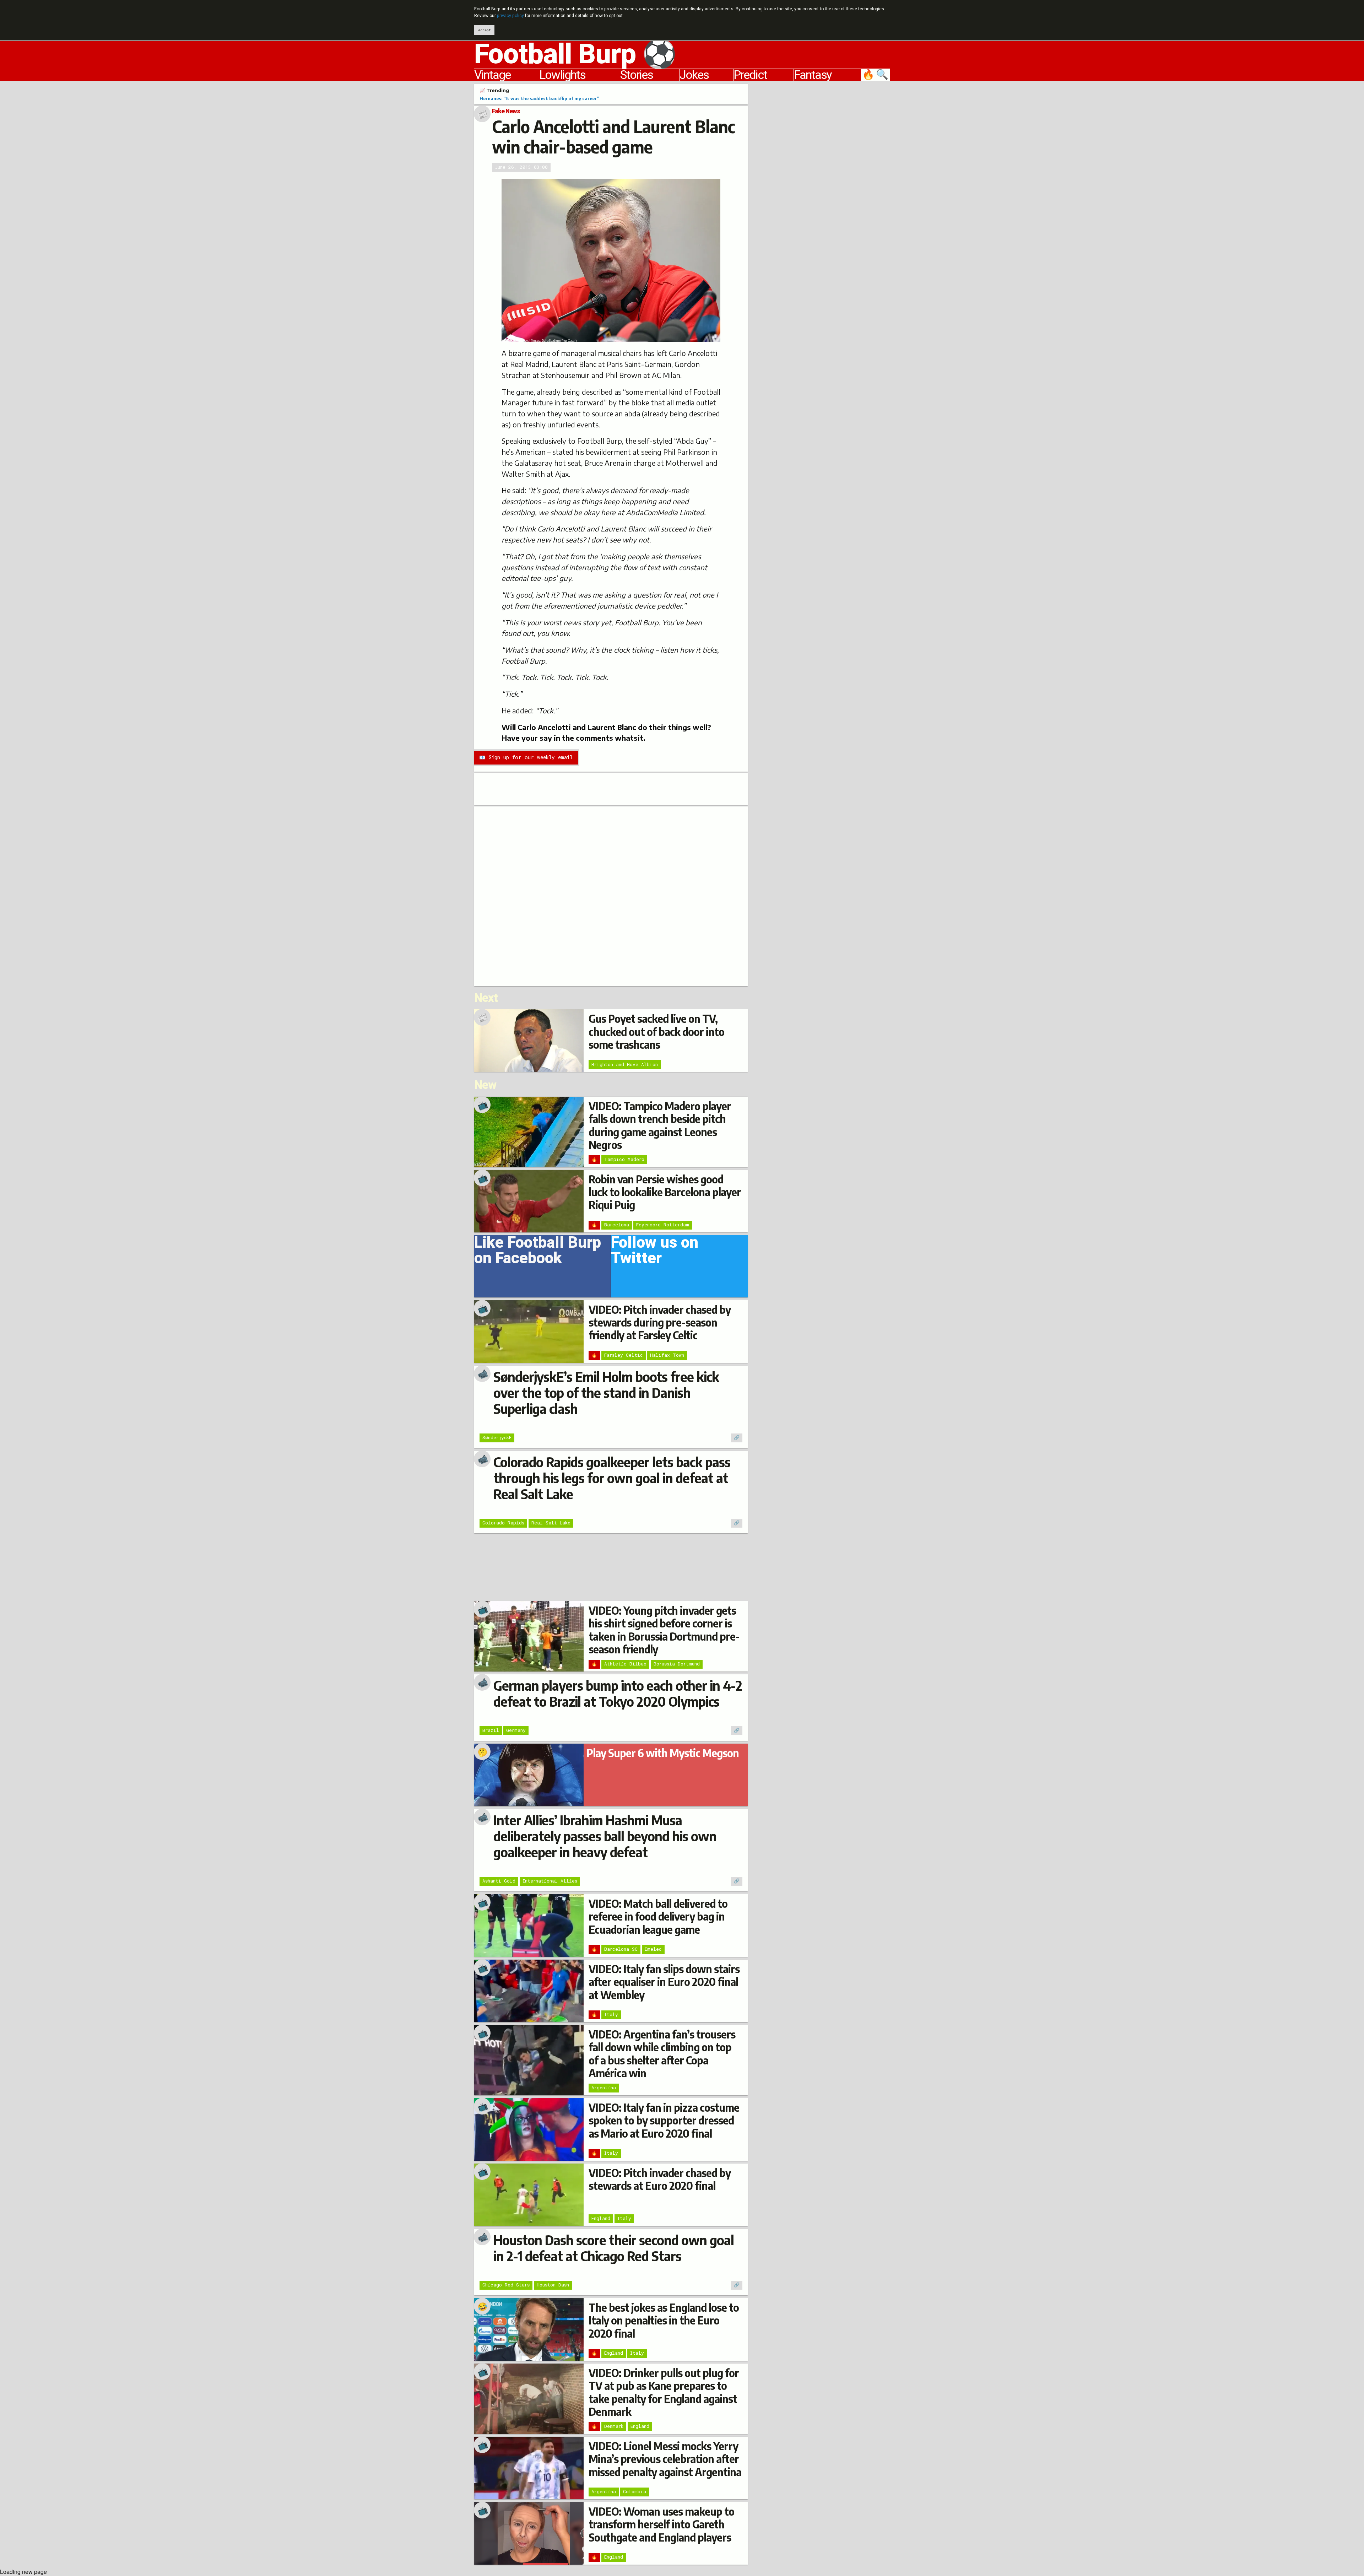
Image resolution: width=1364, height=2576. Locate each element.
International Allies (550, 1881)
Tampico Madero (624, 1159)
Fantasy (813, 75)
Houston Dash (553, 2285)
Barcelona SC (621, 1949)
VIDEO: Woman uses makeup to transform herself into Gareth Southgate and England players (661, 2524)
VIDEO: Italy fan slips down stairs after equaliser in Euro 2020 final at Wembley (664, 1982)
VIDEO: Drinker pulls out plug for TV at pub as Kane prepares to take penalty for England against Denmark (664, 2392)
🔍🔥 (876, 75)
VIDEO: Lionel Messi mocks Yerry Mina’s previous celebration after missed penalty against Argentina (665, 2459)
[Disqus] (611, 895)
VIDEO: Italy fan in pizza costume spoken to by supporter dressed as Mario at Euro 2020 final (664, 2120)
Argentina (604, 2088)
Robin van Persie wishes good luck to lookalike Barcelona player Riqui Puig (665, 1192)
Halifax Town (667, 1355)
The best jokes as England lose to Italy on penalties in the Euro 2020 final (664, 2320)
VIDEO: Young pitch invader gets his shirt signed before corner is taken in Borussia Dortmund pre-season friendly (664, 1630)
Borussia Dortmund (677, 1664)
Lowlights (562, 75)
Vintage (492, 75)
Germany (516, 1730)
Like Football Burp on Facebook (538, 1253)
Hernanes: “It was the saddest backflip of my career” (539, 98)
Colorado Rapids (503, 1523)
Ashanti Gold (499, 1881)
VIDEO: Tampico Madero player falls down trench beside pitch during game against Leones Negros (660, 1125)
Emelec (653, 1949)
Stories (637, 75)
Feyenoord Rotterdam (663, 1225)
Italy (611, 2014)
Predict (750, 75)
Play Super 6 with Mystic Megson (663, 1753)
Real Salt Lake (551, 1523)
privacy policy (510, 16)
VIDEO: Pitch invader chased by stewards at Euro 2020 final (660, 2179)
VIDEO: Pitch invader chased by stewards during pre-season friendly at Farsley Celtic (660, 1322)
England (601, 2218)
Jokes (694, 75)
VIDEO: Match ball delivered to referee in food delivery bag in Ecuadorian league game (658, 1916)
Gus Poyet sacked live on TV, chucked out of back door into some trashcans (656, 1032)
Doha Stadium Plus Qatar (559, 341)
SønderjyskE (497, 1437)
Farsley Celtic (624, 1355)
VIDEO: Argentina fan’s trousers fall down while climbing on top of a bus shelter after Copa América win (662, 2054)
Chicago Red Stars (506, 2285)
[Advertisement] (824, 190)
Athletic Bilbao (625, 1664)
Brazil (491, 1730)
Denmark (614, 2426)
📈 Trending (494, 90)
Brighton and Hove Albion (625, 1064)
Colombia (635, 2491)
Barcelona (617, 1225)
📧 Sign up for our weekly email (526, 757)
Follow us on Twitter (655, 1253)
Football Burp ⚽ (575, 55)
